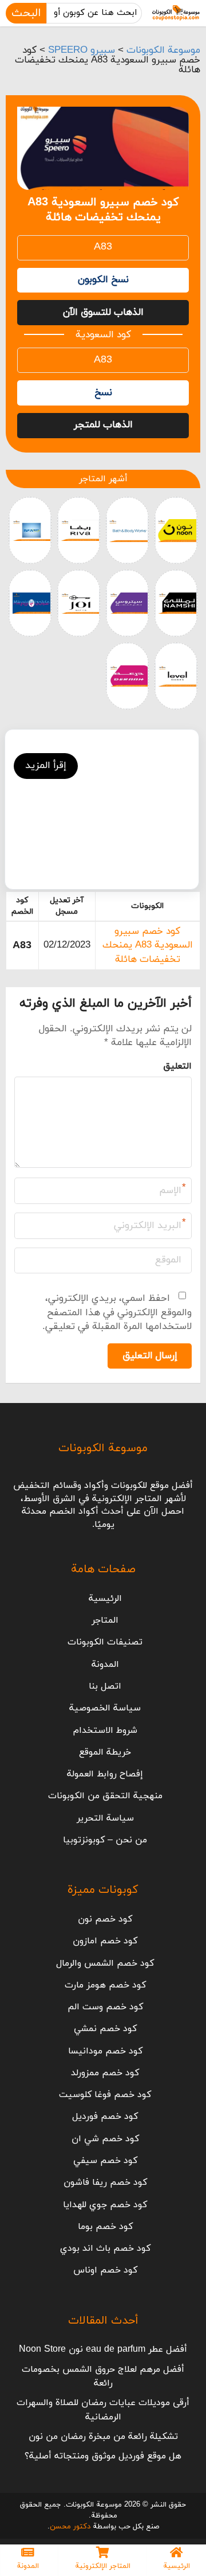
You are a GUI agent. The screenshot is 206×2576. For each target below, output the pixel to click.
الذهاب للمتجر (103, 425)
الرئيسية (105, 1599)
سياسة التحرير (105, 1818)
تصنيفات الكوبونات (105, 1642)
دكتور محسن (70, 2527)
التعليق (177, 1066)
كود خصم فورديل (105, 2117)
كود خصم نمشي (105, 2029)
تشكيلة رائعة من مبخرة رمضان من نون (103, 2437)
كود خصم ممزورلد (105, 2073)
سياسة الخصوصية (105, 1708)
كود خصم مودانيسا (105, 2051)
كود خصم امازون (105, 1941)
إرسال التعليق (150, 1356)
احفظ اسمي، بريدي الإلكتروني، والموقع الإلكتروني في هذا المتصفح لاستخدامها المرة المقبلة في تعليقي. (117, 1313)
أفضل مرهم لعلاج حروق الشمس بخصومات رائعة (103, 2376)
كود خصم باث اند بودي (105, 2248)
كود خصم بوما (105, 2227)
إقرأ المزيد (46, 766)
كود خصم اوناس (105, 2270)
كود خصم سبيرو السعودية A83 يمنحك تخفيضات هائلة (148, 946)
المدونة (105, 1665)
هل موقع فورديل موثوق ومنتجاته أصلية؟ (103, 2456)
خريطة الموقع (105, 1752)
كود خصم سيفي (105, 2161)
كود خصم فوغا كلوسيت (105, 2095)
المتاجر (105, 1620)
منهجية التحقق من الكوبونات (105, 1796)
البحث (26, 13)
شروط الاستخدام (105, 1731)
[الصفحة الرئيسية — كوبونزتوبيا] (176, 13)
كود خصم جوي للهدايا (105, 2205)
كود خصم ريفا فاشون (105, 2183)
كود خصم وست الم (105, 2007)
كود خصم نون (105, 1919)
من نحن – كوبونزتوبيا (105, 1840)
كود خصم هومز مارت (105, 1985)
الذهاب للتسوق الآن (103, 313)
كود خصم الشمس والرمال (105, 1963)
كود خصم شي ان (105, 2139)
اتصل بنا (105, 1686)
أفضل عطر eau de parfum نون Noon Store (103, 2349)
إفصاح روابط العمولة (105, 1774)
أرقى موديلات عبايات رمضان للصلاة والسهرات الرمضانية (103, 2410)
